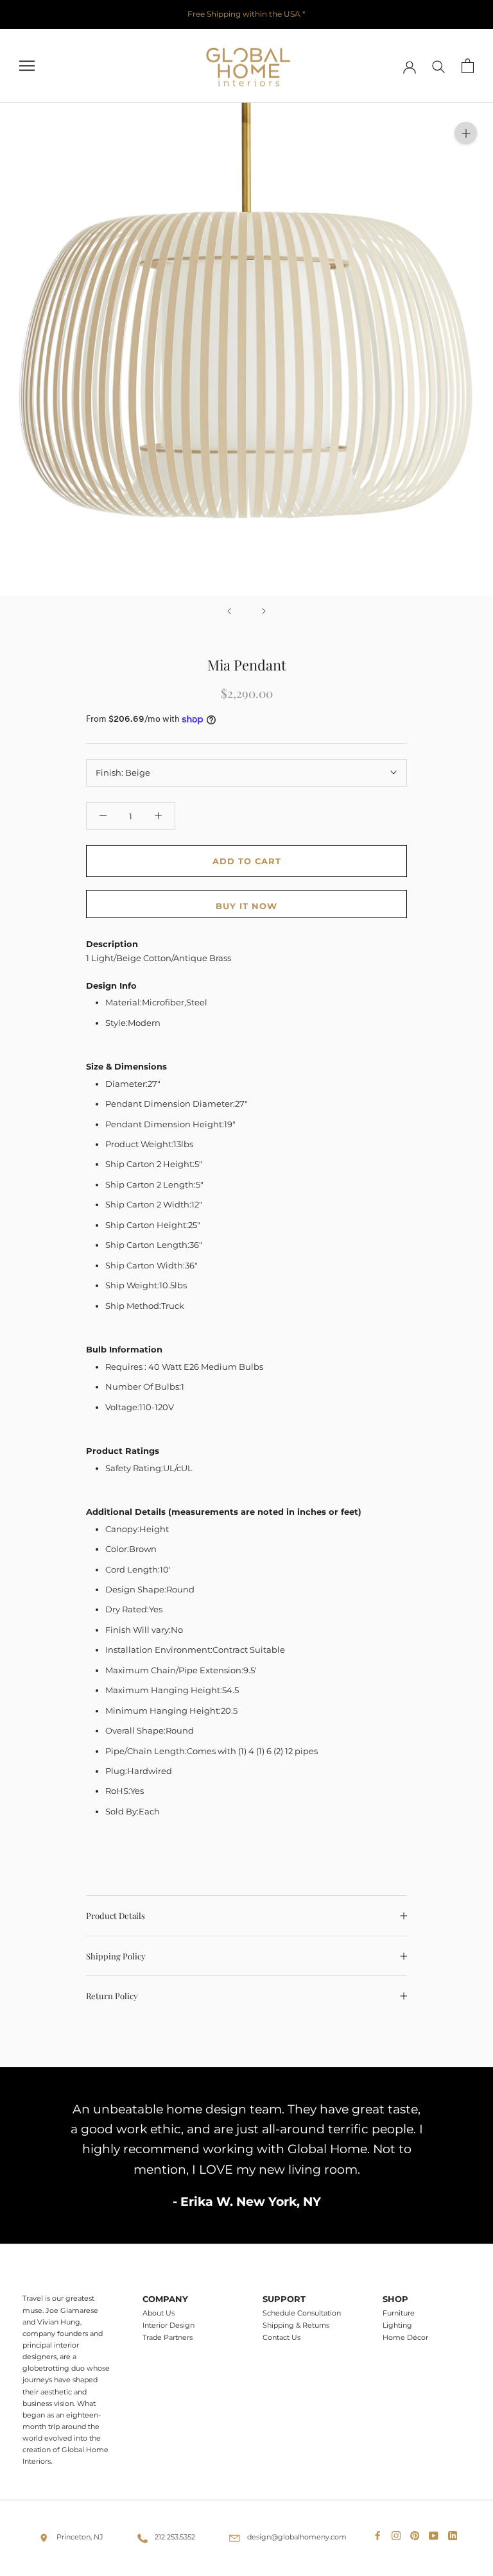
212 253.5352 (175, 2537)
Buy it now (246, 906)
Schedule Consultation (302, 2313)
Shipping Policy (116, 1956)
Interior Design (169, 2325)
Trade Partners (168, 2338)
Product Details (116, 1915)
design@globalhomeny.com (297, 2537)
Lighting (397, 2325)
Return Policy (112, 1996)
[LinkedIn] (455, 2533)
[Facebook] (380, 2533)
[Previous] (229, 611)
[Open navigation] (27, 66)
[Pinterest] (417, 2533)
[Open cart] (468, 66)
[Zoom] (466, 133)
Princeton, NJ (80, 2537)
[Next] (264, 611)
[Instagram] (399, 2533)
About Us (159, 2313)
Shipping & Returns (296, 2325)
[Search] (439, 66)
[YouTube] (436, 2533)
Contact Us (281, 2338)
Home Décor (405, 2338)
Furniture (399, 2313)
